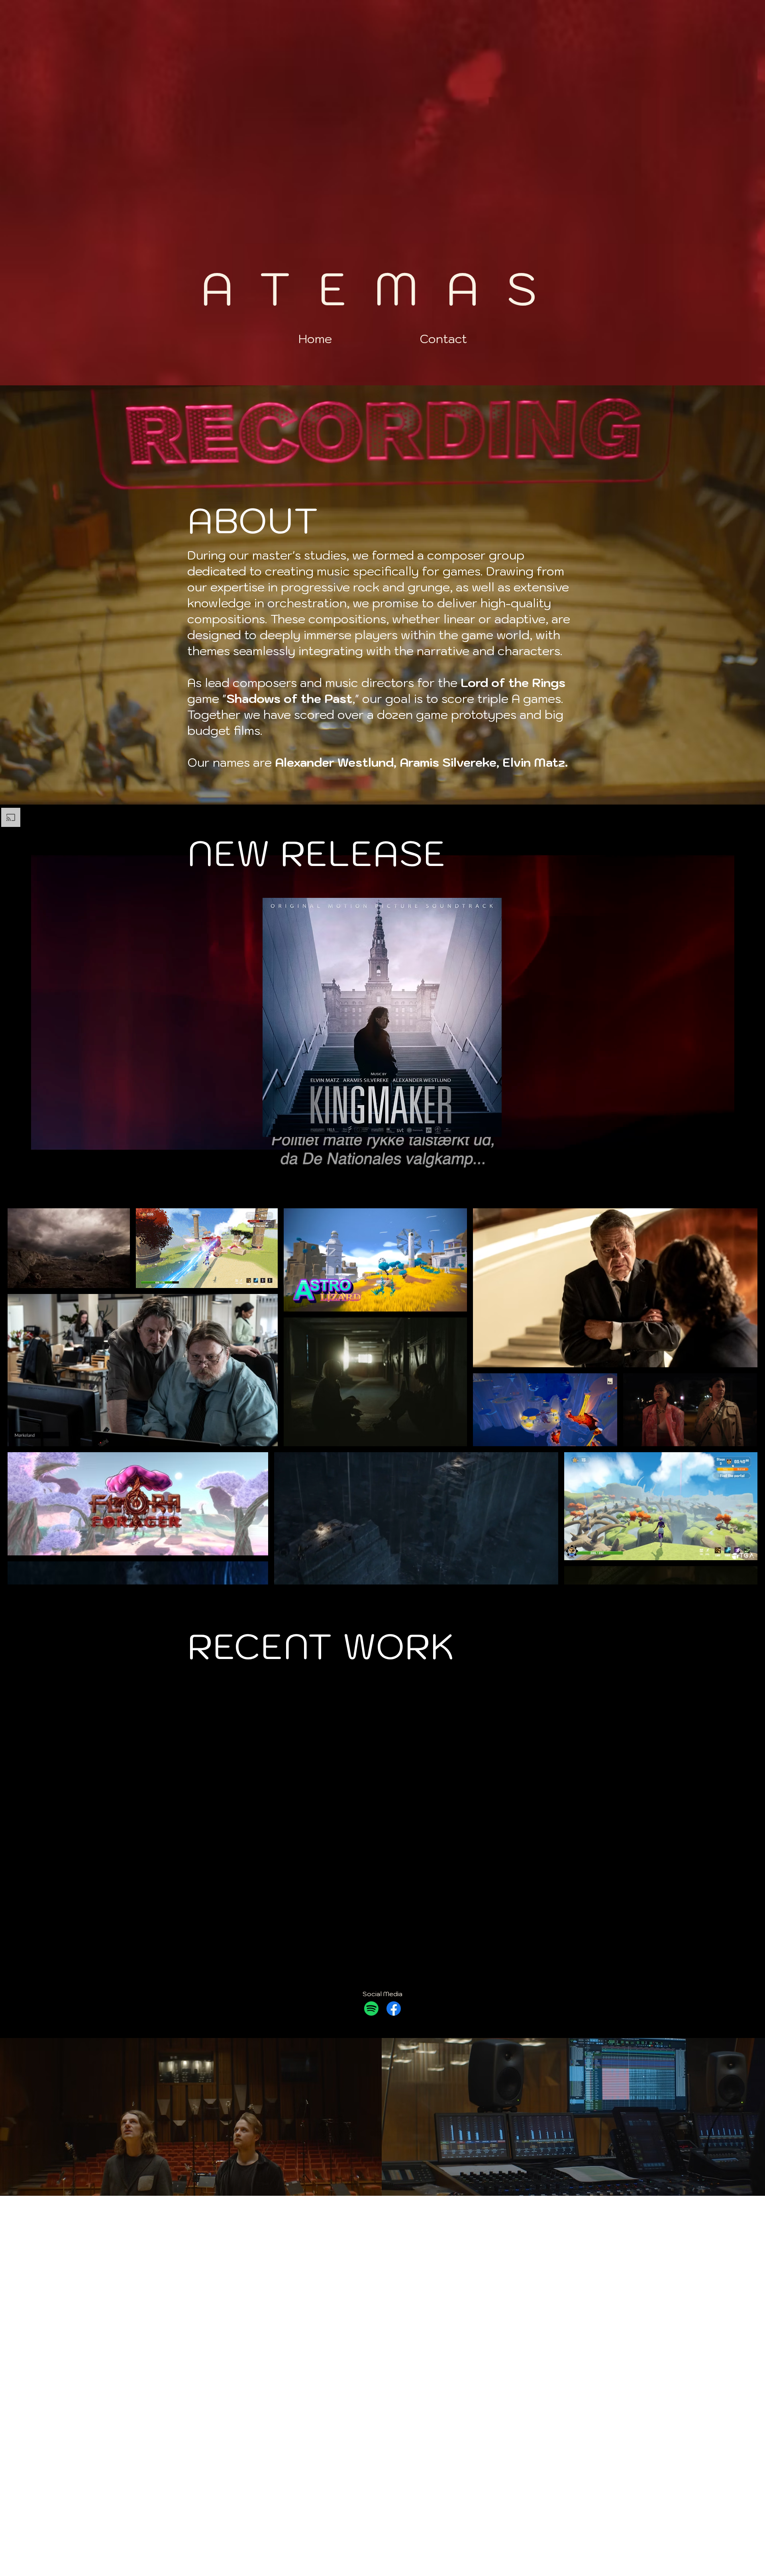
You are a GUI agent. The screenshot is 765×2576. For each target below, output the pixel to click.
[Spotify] (371, 2009)
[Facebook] (394, 2009)
